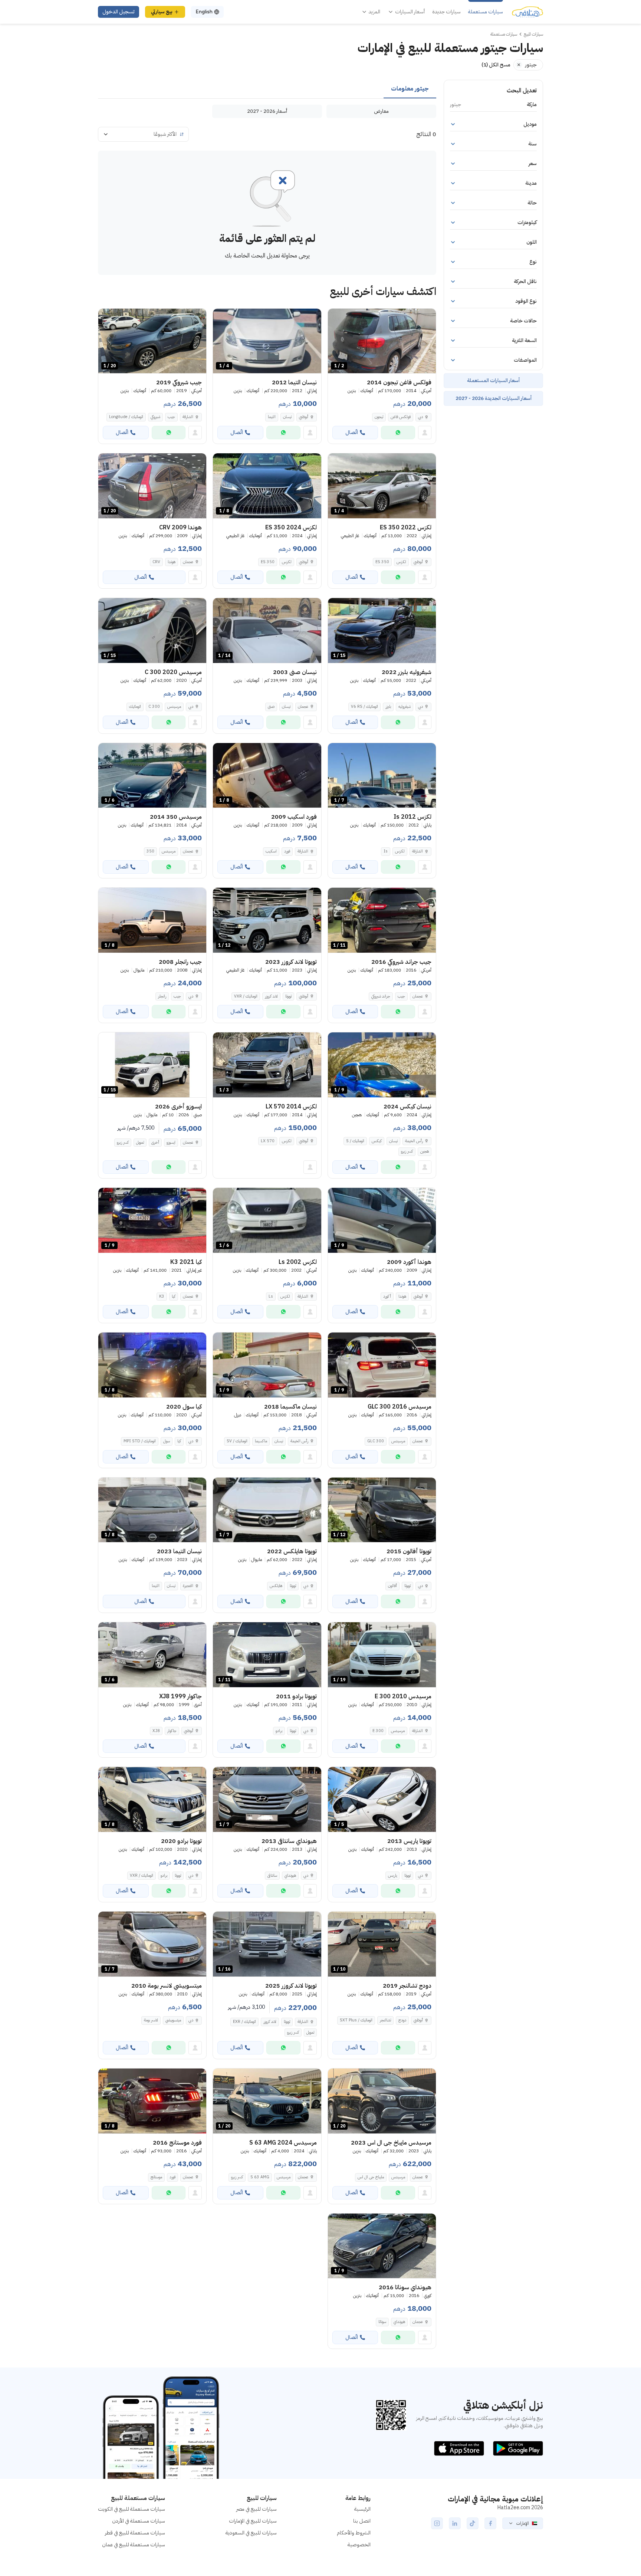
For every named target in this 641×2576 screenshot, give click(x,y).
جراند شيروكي (381, 996)
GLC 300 (376, 1441)
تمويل (140, 1142)
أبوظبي (304, 417)
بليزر (388, 707)
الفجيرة (188, 1586)
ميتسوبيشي (173, 2020)
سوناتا (382, 2322)
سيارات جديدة (446, 12)
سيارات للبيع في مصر (257, 2509)
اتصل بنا (362, 2521)
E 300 (378, 1731)
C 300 (154, 707)
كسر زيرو (407, 1151)
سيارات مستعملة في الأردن (139, 2521)
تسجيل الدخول (119, 12)
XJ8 (156, 1731)
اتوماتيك (135, 707)
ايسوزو (171, 1142)
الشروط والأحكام (354, 2533)
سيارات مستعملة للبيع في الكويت (132, 2509)
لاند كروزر (271, 996)
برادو (279, 1731)
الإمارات (523, 2523)
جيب (171, 417)
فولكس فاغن (401, 417)
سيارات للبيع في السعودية (251, 2533)
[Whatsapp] (398, 433)
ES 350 (382, 562)
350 (150, 851)
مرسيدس (174, 707)
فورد (287, 851)
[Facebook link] (490, 2523)
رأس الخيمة (414, 1141)
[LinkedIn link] (455, 2523)
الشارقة (188, 417)
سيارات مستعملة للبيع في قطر (135, 2533)
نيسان (287, 417)
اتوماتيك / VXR (246, 996)
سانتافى (272, 1875)
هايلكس (276, 1586)
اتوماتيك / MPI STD (140, 1441)
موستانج (156, 2177)
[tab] (410, 89)
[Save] (337, 318)
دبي (420, 417)
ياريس (392, 1875)
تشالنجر (385, 2020)
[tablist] (267, 89)
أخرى (155, 1142)
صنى (271, 707)
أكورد (387, 1296)
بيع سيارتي (162, 12)
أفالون (392, 1586)
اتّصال (352, 432)
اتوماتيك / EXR (244, 2022)
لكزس (401, 562)
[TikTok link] (473, 2523)
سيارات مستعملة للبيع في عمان (134, 2545)
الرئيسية (362, 2509)
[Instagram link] (437, 2523)
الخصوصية (359, 2545)
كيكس (377, 1141)
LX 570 (268, 1141)
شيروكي (155, 417)
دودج (402, 2020)
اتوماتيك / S (355, 1141)
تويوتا (288, 996)
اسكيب (271, 851)
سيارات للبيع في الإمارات (253, 2521)
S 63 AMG (260, 2177)
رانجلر (162, 996)
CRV (156, 562)
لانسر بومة (151, 2020)
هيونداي (290, 1875)
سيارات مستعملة (486, 12)
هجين (425, 1151)
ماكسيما (261, 1441)
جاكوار (172, 1731)
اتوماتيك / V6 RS (364, 707)
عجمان (188, 562)
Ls (271, 1296)
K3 (162, 1296)
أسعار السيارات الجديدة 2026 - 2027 (494, 398)
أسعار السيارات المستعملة (493, 380)
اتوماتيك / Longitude (126, 417)
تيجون (379, 417)
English (204, 12)
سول (167, 1441)
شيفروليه (405, 707)
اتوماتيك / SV (237, 1441)
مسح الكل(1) (496, 65)
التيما (272, 417)
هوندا (172, 562)
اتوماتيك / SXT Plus (356, 2020)
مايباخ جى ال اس (371, 2177)
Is (386, 851)
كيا (174, 1296)
